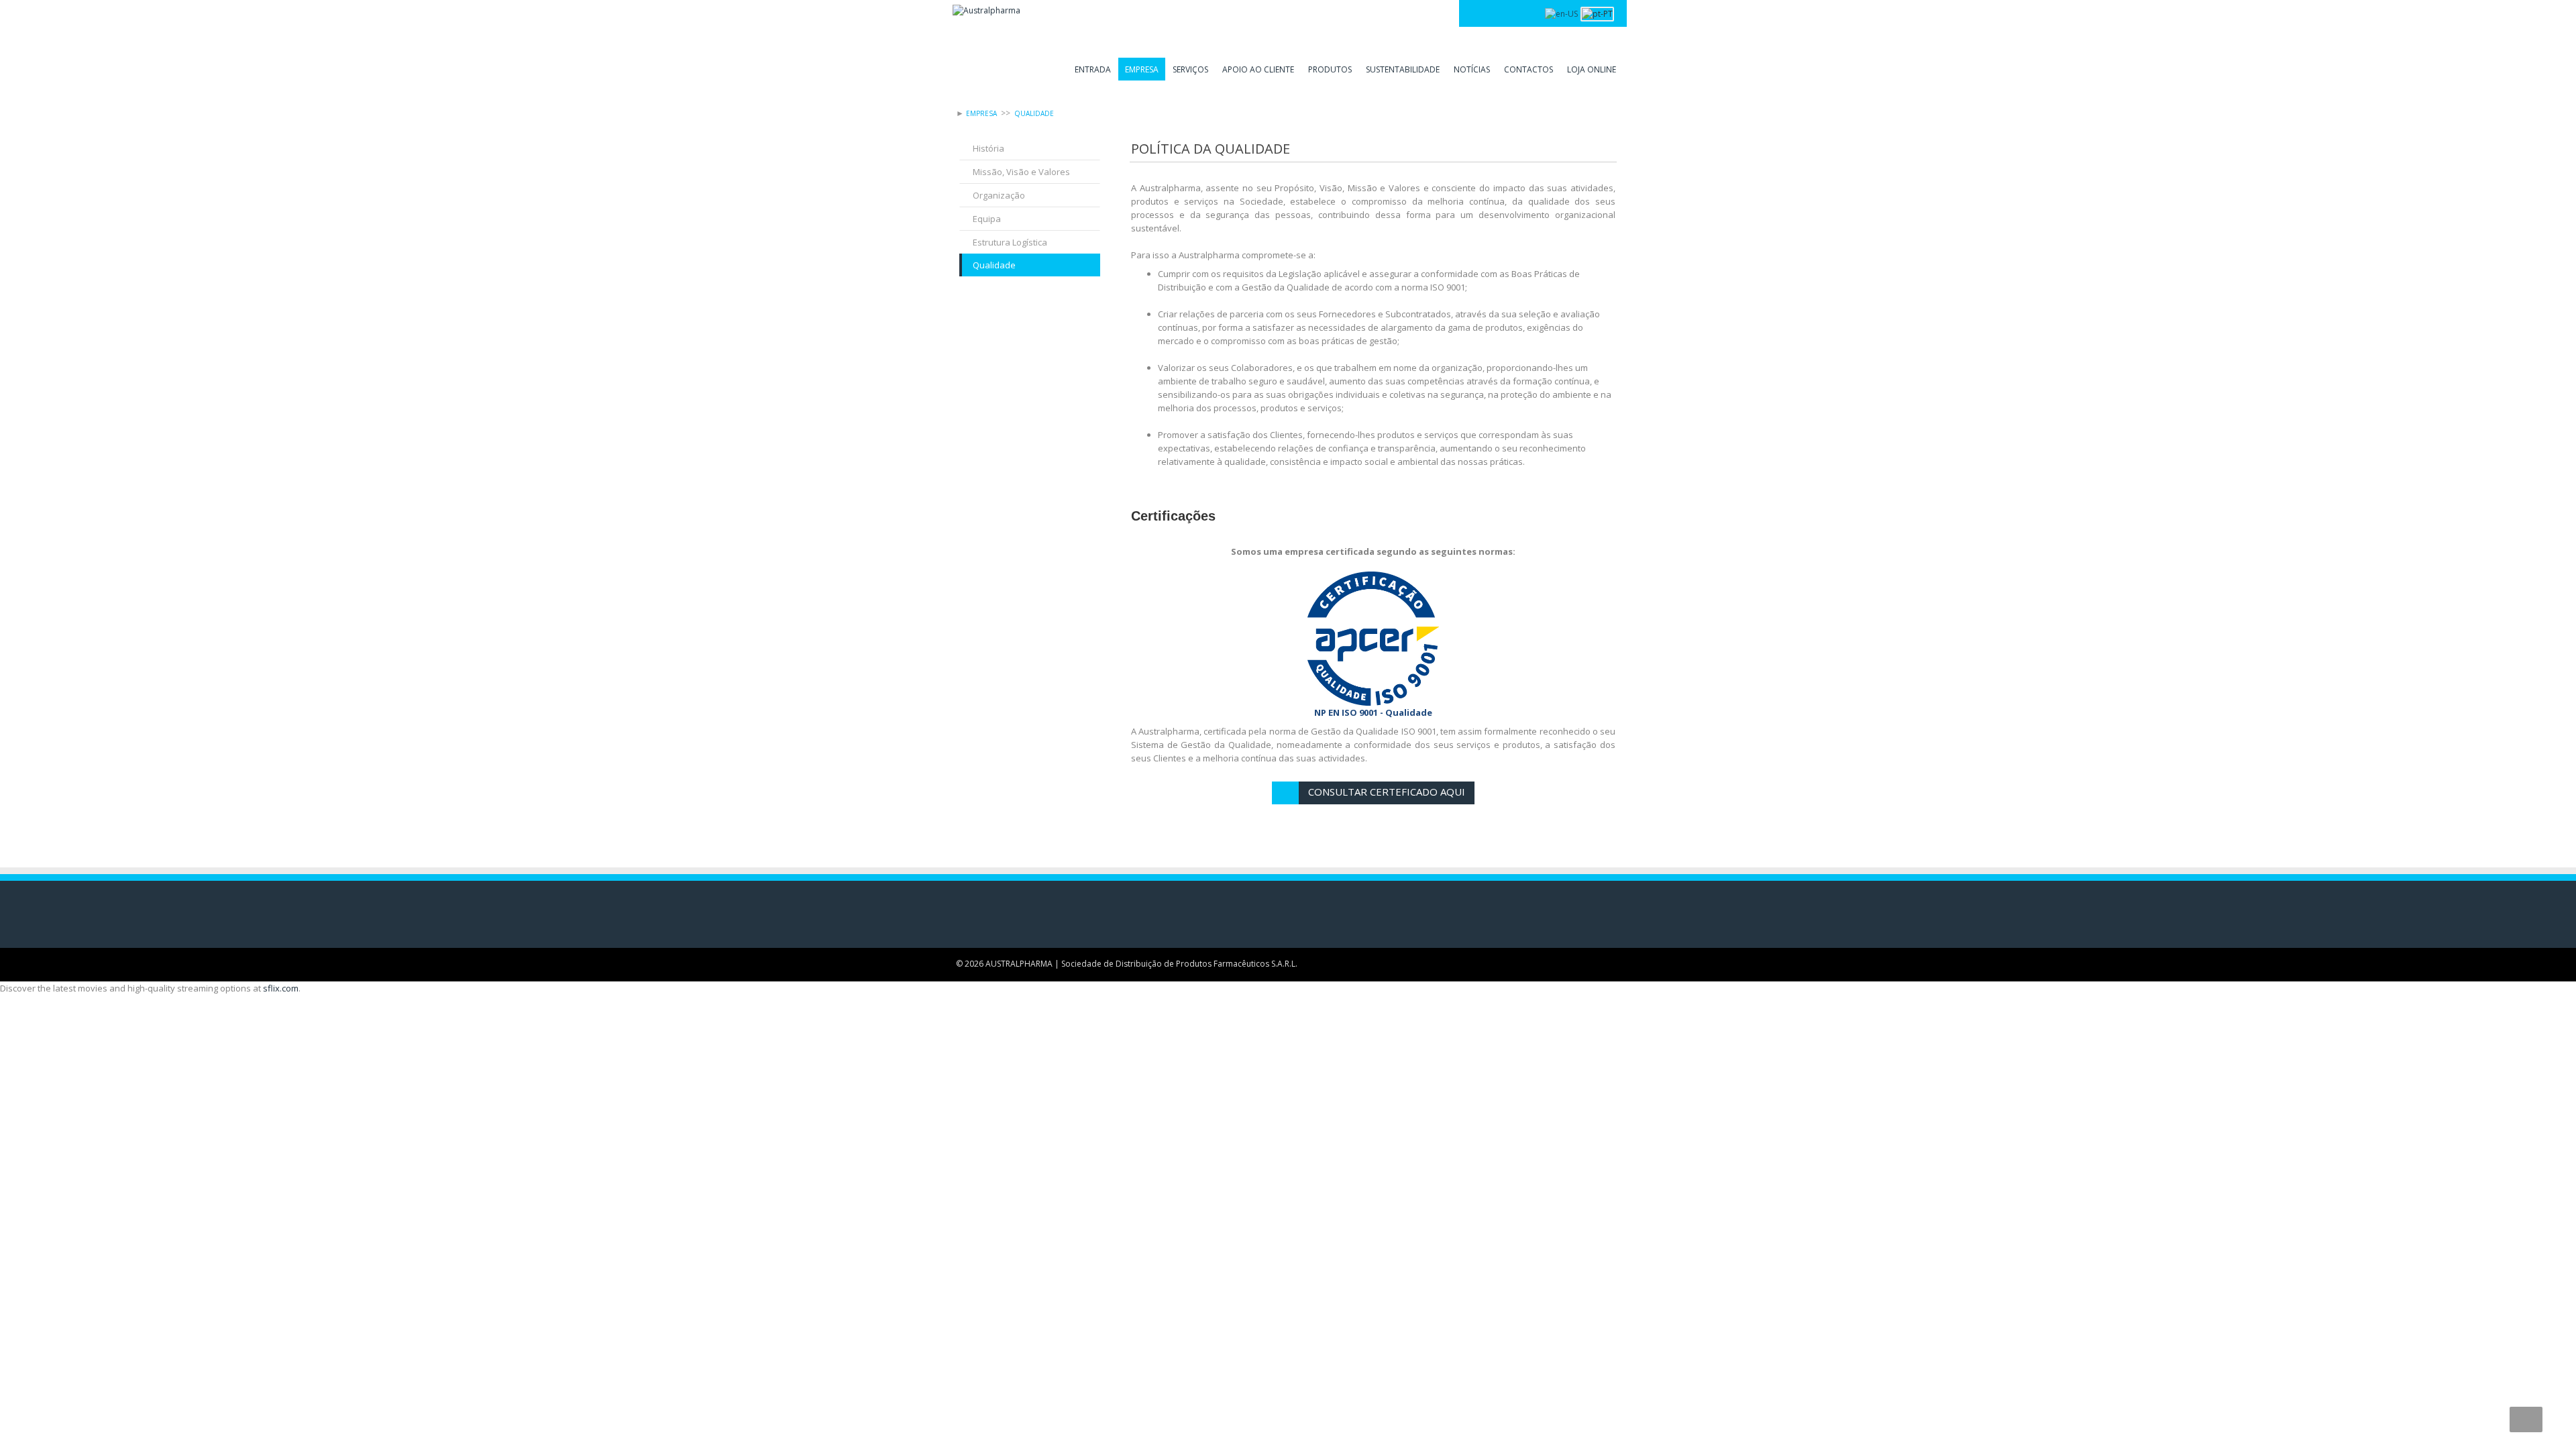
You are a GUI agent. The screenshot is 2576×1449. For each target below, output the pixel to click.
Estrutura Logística (1010, 242)
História (988, 148)
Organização (999, 195)
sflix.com (281, 988)
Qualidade (994, 265)
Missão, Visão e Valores (1021, 172)
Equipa (987, 219)
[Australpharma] (986, 10)
